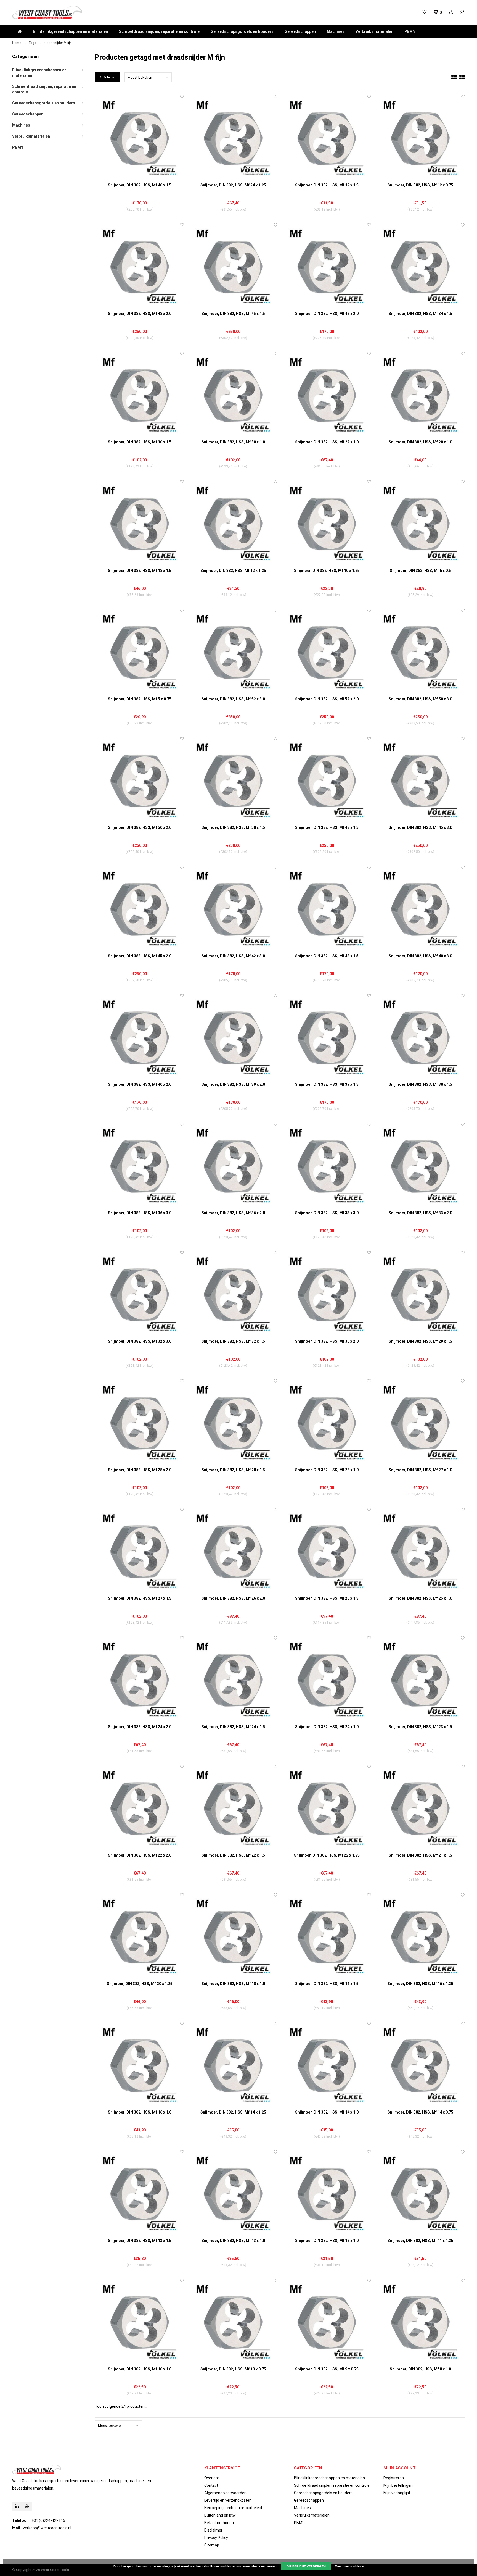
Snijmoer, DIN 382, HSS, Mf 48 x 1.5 (327, 827)
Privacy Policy (216, 2538)
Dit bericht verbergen (306, 2566)
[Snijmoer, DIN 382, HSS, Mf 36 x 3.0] (140, 1166)
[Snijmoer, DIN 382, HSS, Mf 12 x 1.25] (233, 523)
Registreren (394, 2478)
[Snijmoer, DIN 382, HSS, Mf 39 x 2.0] (233, 1037)
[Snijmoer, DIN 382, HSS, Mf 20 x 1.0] (420, 395)
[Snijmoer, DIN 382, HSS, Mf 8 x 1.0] (420, 2322)
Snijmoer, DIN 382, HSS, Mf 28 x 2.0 (140, 1470)
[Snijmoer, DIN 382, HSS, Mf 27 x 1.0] (420, 1423)
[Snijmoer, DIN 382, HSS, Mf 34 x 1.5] (420, 266)
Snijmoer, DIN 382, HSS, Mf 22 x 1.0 (327, 442)
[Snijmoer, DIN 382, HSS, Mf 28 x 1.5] (233, 1423)
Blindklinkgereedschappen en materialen (70, 31)
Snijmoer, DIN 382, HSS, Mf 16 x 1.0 (140, 2112)
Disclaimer (213, 2530)
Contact (211, 2485)
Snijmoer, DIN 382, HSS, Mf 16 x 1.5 (327, 1984)
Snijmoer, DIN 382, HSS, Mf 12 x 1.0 (327, 2241)
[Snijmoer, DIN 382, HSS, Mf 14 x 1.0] (327, 2065)
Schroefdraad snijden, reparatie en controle (159, 31)
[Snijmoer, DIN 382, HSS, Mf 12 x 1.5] (327, 138)
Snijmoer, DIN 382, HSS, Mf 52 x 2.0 (327, 699)
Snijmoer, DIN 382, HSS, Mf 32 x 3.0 (140, 1341)
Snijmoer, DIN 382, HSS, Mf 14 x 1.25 (233, 2112)
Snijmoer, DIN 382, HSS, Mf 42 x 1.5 (327, 956)
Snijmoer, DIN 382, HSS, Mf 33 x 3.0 (327, 1213)
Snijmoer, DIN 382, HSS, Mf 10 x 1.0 (140, 2369)
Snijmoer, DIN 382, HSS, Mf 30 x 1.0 (233, 442)
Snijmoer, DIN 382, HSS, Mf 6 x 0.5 (420, 571)
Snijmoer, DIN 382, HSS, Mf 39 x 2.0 (233, 1084)
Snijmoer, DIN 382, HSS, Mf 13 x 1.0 (233, 2241)
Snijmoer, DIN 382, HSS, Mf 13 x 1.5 (140, 2241)
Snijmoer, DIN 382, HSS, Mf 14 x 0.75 (420, 2112)
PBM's (410, 31)
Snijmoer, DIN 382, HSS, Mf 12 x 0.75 (420, 185)
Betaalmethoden (219, 2523)
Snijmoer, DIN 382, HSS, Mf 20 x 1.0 (420, 442)
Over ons (212, 2478)
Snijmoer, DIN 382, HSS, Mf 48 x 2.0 (140, 314)
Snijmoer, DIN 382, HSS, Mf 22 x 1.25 (327, 1855)
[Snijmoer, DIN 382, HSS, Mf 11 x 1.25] (420, 2193)
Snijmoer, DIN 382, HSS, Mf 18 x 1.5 (140, 571)
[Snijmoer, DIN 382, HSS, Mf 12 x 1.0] (327, 2193)
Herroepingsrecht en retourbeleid (233, 2508)
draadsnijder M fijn (58, 43)
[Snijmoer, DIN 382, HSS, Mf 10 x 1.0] (140, 2322)
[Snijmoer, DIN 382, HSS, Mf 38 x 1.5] (420, 1037)
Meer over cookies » (349, 2566)
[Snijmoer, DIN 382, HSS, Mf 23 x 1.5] (420, 1680)
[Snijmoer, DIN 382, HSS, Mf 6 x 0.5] (420, 523)
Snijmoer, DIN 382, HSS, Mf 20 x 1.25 (140, 1984)
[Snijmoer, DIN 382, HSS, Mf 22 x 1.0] (327, 395)
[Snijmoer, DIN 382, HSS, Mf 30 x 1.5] (140, 395)
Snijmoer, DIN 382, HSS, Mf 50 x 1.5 (233, 827)
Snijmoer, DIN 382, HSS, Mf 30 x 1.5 (140, 442)
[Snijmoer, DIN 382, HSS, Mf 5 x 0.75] (140, 652)
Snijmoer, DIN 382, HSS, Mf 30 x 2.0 (327, 1341)
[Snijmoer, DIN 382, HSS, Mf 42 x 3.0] (233, 909)
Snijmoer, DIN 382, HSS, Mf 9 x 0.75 (327, 2369)
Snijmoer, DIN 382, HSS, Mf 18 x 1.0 (233, 1984)
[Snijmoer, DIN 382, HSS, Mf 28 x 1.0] (327, 1423)
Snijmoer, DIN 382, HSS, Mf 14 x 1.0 (327, 2112)
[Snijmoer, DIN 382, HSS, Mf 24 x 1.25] (233, 138)
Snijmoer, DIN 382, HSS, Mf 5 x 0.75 (140, 699)
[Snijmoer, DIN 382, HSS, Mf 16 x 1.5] (327, 1937)
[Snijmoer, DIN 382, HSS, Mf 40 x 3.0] (420, 909)
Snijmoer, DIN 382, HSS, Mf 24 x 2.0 (140, 1727)
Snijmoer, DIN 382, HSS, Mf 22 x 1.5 (233, 1855)
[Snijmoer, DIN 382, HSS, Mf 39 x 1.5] (327, 1037)
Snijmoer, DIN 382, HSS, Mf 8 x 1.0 (420, 2369)
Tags (32, 43)
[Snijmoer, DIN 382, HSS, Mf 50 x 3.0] (420, 652)
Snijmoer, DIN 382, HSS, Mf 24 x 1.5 (233, 1727)
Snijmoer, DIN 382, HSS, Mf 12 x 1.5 (327, 185)
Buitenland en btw (220, 2515)
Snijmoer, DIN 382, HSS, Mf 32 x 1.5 (233, 1341)
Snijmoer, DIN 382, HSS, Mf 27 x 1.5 (140, 1598)
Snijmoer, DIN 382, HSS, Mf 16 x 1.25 (420, 1984)
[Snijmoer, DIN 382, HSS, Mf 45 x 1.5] (233, 266)
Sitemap (212, 2545)
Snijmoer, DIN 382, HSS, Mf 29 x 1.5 (420, 1341)
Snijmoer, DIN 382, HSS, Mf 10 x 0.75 (233, 2369)
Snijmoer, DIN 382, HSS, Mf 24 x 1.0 (327, 1727)
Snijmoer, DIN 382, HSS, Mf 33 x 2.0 (420, 1213)
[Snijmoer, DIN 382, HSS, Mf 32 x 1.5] (233, 1294)
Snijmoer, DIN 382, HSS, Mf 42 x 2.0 (327, 314)
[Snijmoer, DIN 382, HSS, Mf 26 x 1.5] (327, 1551)
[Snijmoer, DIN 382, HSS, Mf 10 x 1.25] (327, 523)
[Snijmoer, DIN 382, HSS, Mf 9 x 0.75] (327, 2322)
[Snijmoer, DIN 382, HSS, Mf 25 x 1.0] (420, 1551)
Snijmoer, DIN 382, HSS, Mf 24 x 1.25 (233, 185)
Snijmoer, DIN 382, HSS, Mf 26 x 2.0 (233, 1598)
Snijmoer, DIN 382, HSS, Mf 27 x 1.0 (420, 1470)
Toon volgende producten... (121, 2406)
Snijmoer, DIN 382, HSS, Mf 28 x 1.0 (327, 1470)
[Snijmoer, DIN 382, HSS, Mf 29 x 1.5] (420, 1294)
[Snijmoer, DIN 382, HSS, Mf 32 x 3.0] (140, 1294)
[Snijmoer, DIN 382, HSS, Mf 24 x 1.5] (233, 1680)
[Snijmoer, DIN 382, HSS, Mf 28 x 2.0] (140, 1423)
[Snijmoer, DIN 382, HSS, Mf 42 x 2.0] (327, 266)
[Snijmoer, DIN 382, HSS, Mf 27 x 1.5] (140, 1551)
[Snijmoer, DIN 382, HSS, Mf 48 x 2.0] (140, 266)
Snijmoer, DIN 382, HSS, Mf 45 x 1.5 (233, 314)
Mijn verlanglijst (397, 2493)
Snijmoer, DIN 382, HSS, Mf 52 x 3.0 (233, 699)
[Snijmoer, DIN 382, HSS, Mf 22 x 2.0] (140, 1808)
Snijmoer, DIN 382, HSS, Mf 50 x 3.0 (420, 699)
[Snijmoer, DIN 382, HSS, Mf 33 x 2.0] (420, 1166)
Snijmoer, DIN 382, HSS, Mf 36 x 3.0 (140, 1213)
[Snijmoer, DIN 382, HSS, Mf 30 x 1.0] (233, 395)
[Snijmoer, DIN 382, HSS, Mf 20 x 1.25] (140, 1937)
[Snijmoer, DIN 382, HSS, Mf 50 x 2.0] (140, 780)
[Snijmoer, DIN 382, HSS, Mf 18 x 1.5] (140, 523)
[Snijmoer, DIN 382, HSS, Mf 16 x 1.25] (420, 1937)
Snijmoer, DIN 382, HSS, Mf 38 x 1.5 (420, 1084)
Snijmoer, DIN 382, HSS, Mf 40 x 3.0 (420, 956)
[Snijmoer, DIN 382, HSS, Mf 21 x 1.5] (420, 1808)
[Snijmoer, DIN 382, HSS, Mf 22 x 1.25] (327, 1808)
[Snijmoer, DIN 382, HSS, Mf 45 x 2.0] (140, 909)
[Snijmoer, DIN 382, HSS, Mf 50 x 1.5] (233, 780)
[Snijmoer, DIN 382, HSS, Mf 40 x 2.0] (140, 1037)
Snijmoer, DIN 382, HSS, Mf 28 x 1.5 (233, 1470)
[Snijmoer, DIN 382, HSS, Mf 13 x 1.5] (140, 2193)
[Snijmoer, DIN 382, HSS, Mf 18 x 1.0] (233, 1937)
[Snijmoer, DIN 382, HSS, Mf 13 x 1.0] (233, 2193)
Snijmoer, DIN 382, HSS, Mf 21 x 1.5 (420, 1855)
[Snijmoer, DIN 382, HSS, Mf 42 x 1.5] (327, 909)
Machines (336, 31)
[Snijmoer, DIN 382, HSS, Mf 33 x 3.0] (327, 1166)
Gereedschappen (300, 31)
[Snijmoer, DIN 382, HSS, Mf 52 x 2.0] (327, 652)
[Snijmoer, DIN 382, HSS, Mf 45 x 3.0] (420, 780)
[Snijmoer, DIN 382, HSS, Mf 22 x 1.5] (233, 1808)
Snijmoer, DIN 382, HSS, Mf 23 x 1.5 (420, 1727)
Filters (109, 77)
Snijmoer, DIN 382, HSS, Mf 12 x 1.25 (233, 571)
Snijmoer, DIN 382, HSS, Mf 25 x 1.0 (420, 1598)
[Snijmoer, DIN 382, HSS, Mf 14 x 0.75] (420, 2065)
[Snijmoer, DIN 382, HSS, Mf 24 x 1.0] (327, 1680)
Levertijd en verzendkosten (228, 2500)
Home (17, 43)
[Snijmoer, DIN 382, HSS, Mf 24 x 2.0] (140, 1680)
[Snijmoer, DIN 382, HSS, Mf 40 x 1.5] (140, 138)
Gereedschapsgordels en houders (242, 31)
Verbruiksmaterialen (374, 31)
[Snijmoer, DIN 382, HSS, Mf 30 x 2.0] (327, 1294)
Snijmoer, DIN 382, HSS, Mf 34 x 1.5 (420, 314)
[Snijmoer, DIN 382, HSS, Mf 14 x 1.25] (233, 2065)
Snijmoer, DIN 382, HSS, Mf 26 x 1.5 (327, 1598)
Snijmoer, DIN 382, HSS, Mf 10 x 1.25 (327, 571)
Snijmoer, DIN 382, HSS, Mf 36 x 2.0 (233, 1213)
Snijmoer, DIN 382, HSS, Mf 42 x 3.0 (233, 956)
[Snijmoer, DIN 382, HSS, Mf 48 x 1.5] (327, 780)
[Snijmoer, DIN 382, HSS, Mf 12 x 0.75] (420, 138)
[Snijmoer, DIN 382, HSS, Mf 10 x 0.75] (233, 2322)
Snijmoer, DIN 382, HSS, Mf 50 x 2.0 (140, 827)
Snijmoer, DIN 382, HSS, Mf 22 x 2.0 (140, 1855)
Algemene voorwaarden (225, 2493)
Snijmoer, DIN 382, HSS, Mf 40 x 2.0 (140, 1084)
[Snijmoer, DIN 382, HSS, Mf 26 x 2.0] (233, 1551)
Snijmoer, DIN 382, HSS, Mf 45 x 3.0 (420, 827)
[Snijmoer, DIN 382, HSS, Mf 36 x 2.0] (233, 1166)
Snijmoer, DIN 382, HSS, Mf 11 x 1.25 (420, 2241)
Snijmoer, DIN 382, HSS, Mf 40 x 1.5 (140, 185)
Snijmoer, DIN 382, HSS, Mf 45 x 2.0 (140, 956)
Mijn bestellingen (398, 2485)
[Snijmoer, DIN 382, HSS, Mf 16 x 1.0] (140, 2065)
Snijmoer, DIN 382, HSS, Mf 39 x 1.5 (327, 1084)
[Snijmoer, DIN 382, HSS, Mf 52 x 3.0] (233, 652)
